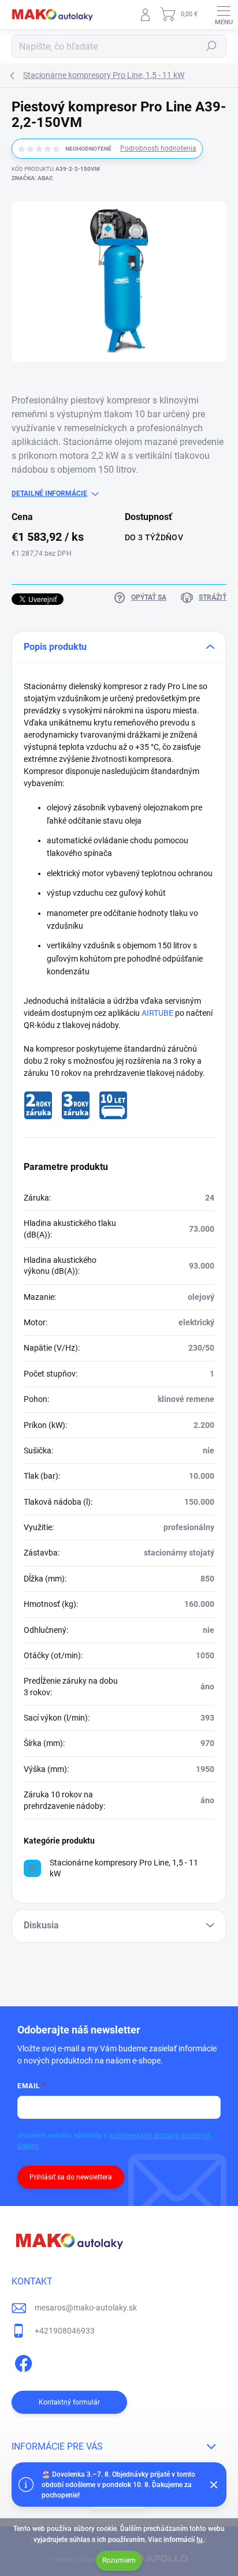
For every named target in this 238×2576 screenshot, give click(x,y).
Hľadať (211, 46)
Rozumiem (119, 2560)
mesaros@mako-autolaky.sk (86, 2308)
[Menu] (224, 14)
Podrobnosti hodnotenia (158, 148)
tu (200, 2540)
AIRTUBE (157, 1013)
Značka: (32, 178)
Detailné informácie (49, 493)
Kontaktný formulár (69, 2402)
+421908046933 (65, 2331)
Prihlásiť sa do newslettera (71, 2177)
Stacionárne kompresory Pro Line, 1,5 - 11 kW (124, 1868)
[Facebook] (22, 2361)
